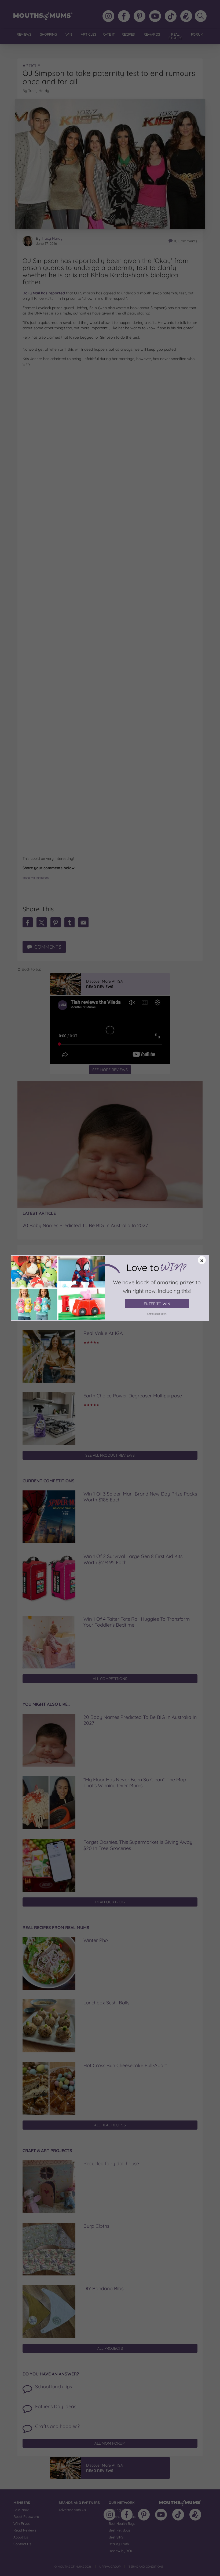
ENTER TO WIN (157, 1304)
